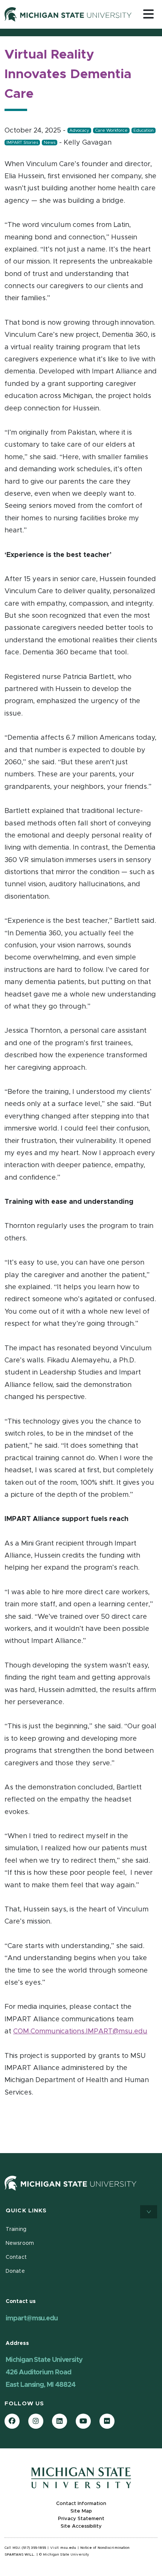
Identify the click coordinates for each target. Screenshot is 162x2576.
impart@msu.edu (32, 2318)
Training (16, 2229)
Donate (15, 2271)
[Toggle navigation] (148, 14)
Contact (16, 2257)
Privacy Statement (81, 2519)
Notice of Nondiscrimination (105, 2548)
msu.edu (68, 2548)
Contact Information (81, 2504)
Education (144, 130)
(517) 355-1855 (34, 2548)
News (50, 143)
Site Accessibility (81, 2526)
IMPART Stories (22, 143)
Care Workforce (111, 130)
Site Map (81, 2511)
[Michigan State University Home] (70, 2183)
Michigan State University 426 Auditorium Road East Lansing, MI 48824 (44, 2372)
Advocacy (79, 130)
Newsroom (20, 2243)
